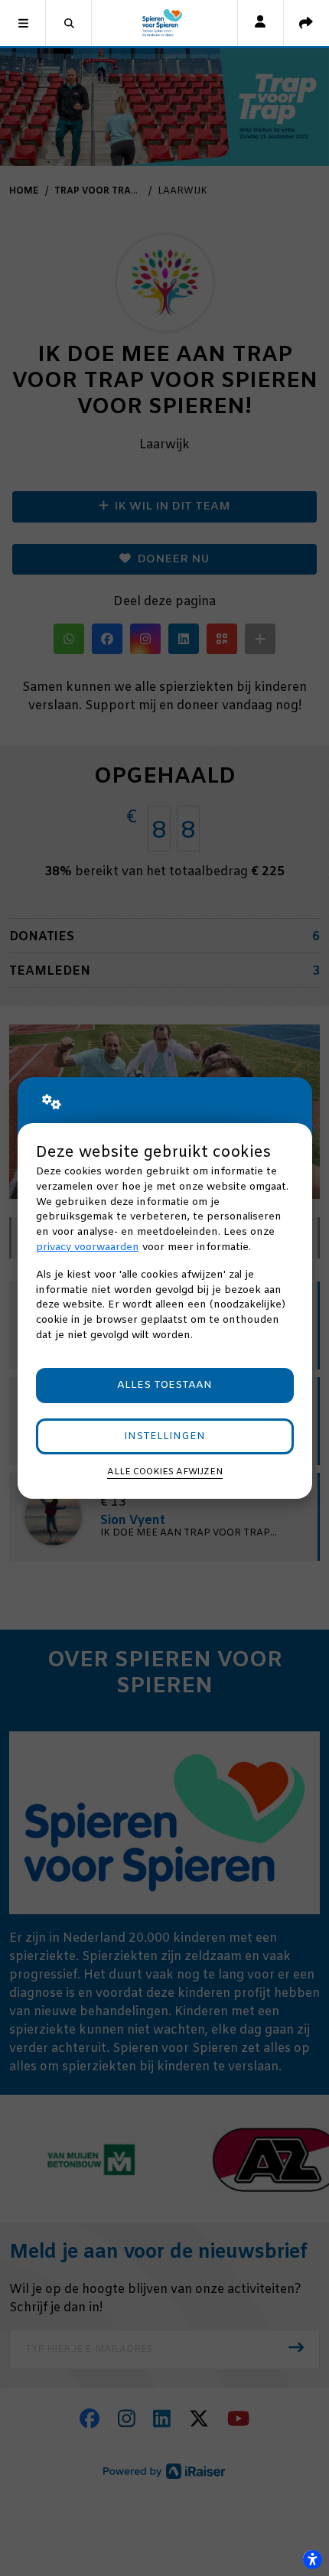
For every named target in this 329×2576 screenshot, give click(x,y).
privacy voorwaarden (88, 1247)
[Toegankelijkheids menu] (312, 2559)
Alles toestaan (164, 1385)
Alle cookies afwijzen (165, 1472)
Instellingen (164, 1436)
